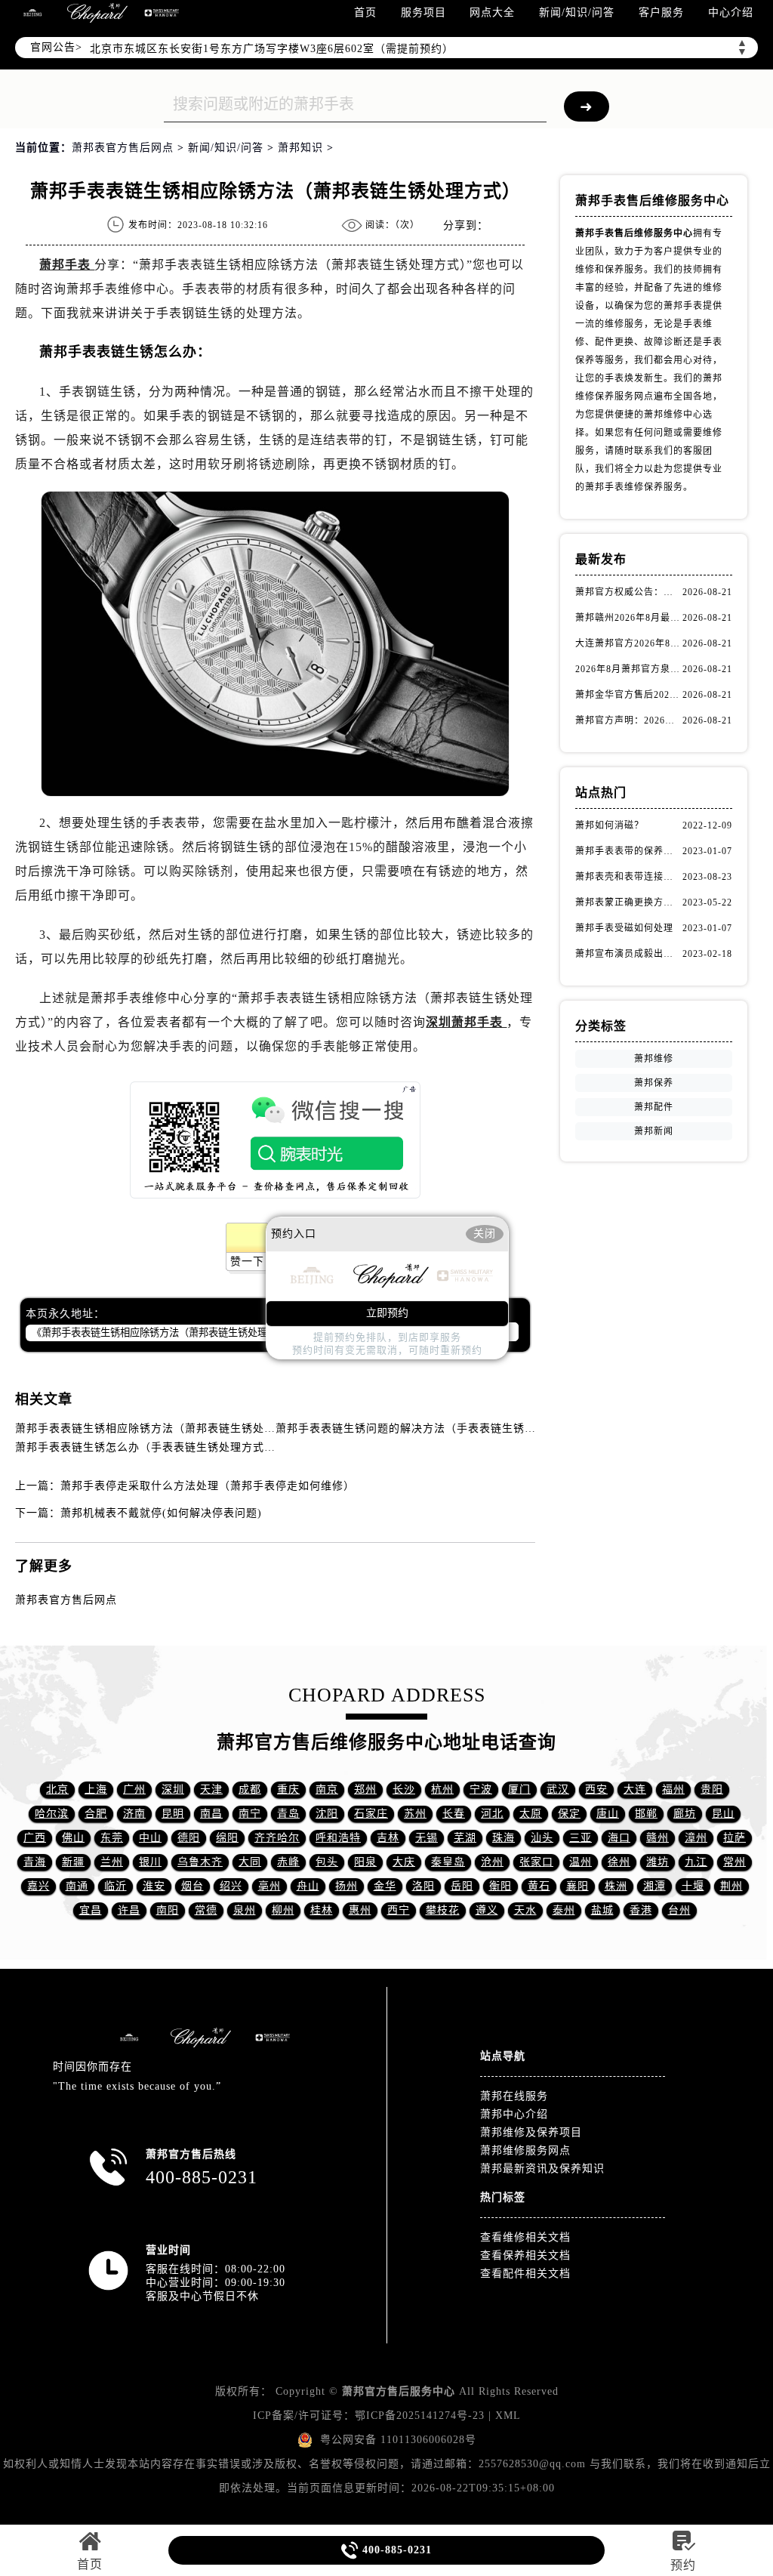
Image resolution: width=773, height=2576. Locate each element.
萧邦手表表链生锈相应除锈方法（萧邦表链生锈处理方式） (162, 1428)
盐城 (602, 1910)
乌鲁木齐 (200, 1862)
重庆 (288, 1789)
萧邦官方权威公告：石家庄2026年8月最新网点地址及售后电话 (628, 592)
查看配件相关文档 (525, 2274)
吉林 (388, 1838)
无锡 (427, 1838)
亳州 (269, 1886)
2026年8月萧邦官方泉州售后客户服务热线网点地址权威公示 (628, 669)
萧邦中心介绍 (514, 2114)
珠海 (504, 1838)
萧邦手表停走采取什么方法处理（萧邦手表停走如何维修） (208, 1486)
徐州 (619, 1862)
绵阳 (227, 1838)
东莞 (112, 1838)
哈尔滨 (52, 1814)
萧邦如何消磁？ (610, 825)
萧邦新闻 (654, 1131)
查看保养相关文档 (525, 2255)
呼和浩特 (338, 1838)
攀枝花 (443, 1910)
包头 (327, 1862)
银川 (150, 1862)
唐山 (608, 1814)
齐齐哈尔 (277, 1838)
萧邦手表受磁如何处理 (624, 928)
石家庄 (371, 1814)
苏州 (415, 1814)
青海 (35, 1862)
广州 (134, 1789)
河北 (492, 1814)
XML (508, 2416)
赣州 (658, 1838)
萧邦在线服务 (514, 2096)
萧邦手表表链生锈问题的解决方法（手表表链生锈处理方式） (428, 1428)
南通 (77, 1886)
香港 (641, 1910)
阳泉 (365, 1862)
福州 (673, 1789)
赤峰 (288, 1862)
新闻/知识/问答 (577, 12)
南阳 (168, 1910)
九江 (696, 1862)
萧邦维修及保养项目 (531, 2132)
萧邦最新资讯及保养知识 (542, 2169)
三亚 (581, 1838)
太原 (531, 1814)
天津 (211, 1789)
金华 (385, 1886)
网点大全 (492, 12)
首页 (365, 12)
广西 (35, 1838)
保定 (569, 1814)
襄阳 (577, 1886)
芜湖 (465, 1838)
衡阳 (500, 1886)
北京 (57, 1789)
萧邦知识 (300, 148)
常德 (206, 1910)
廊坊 (685, 1814)
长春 (454, 1814)
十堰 (693, 1886)
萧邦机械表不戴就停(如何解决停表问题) (161, 1513)
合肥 (96, 1814)
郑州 (365, 1789)
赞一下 (247, 1262)
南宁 (250, 1814)
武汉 (558, 1789)
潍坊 (658, 1862)
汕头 (542, 1838)
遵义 (487, 1910)
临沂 (115, 1886)
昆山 (723, 1814)
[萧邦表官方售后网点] (32, 13)
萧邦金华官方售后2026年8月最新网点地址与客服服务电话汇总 (628, 695)
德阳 (189, 1838)
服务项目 (423, 12)
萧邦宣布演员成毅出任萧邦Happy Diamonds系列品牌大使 (628, 954)
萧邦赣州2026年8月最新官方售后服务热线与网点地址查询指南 (628, 618)
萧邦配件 (654, 1107)
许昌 (129, 1910)
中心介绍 (731, 12)
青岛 (288, 1814)
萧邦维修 (654, 1059)
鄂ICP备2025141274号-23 (420, 2416)
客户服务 (661, 12)
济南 (134, 1814)
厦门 (519, 1789)
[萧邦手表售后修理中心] (162, 13)
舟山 (308, 1886)
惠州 (360, 1910)
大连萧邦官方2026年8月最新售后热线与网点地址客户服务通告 (628, 643)
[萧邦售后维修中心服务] (97, 13)
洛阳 (423, 1886)
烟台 (192, 1886)
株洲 (616, 1886)
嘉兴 (38, 1886)
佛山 (73, 1838)
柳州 (283, 1910)
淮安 (154, 1886)
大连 (635, 1789)
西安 (596, 1789)
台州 (679, 1910)
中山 (150, 1838)
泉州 (245, 1910)
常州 (735, 1862)
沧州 (492, 1862)
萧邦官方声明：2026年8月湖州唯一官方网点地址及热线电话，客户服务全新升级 (628, 720)
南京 (327, 1789)
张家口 (536, 1862)
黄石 (539, 1886)
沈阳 (327, 1814)
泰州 (564, 1910)
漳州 (696, 1838)
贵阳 (712, 1789)
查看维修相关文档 (525, 2237)
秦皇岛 (448, 1862)
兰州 (112, 1862)
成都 (250, 1789)
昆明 (173, 1814)
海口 (619, 1838)
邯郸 (646, 1814)
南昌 (211, 1814)
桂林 (322, 1910)
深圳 (173, 1789)
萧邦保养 (654, 1083)
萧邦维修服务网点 (525, 2150)
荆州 (731, 1886)
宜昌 (91, 1910)
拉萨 (735, 1838)
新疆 (73, 1862)
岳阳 (462, 1886)
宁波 (481, 1789)
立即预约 (387, 1313)
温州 (581, 1862)
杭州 (442, 1789)
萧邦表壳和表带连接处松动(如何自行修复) (628, 877)
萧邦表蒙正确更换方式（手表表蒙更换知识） (628, 902)
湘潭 (654, 1886)
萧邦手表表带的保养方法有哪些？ (628, 851)
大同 (250, 1862)
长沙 (404, 1789)
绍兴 (231, 1886)
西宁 (399, 1910)
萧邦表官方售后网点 (123, 148)
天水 (525, 1910)
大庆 (404, 1862)
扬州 (346, 1886)
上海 (96, 1789)
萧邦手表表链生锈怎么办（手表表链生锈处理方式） (145, 1447)
